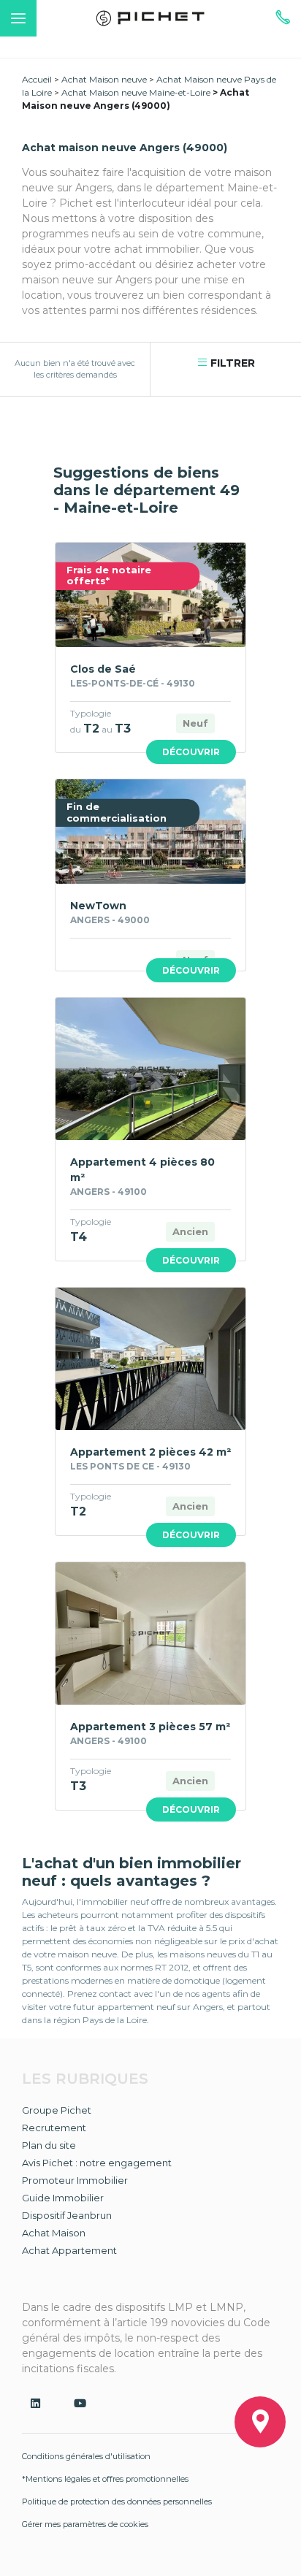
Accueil (37, 79)
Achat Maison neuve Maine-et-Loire (136, 92)
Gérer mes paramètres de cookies (85, 2524)
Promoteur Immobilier (75, 2180)
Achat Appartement (69, 2250)
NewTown (98, 906)
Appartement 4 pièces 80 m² (142, 1170)
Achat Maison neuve (104, 79)
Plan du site (49, 2145)
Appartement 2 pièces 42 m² (150, 1452)
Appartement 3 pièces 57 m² (150, 1727)
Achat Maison (54, 2233)
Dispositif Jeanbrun (67, 2215)
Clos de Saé (103, 669)
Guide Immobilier (63, 2198)
